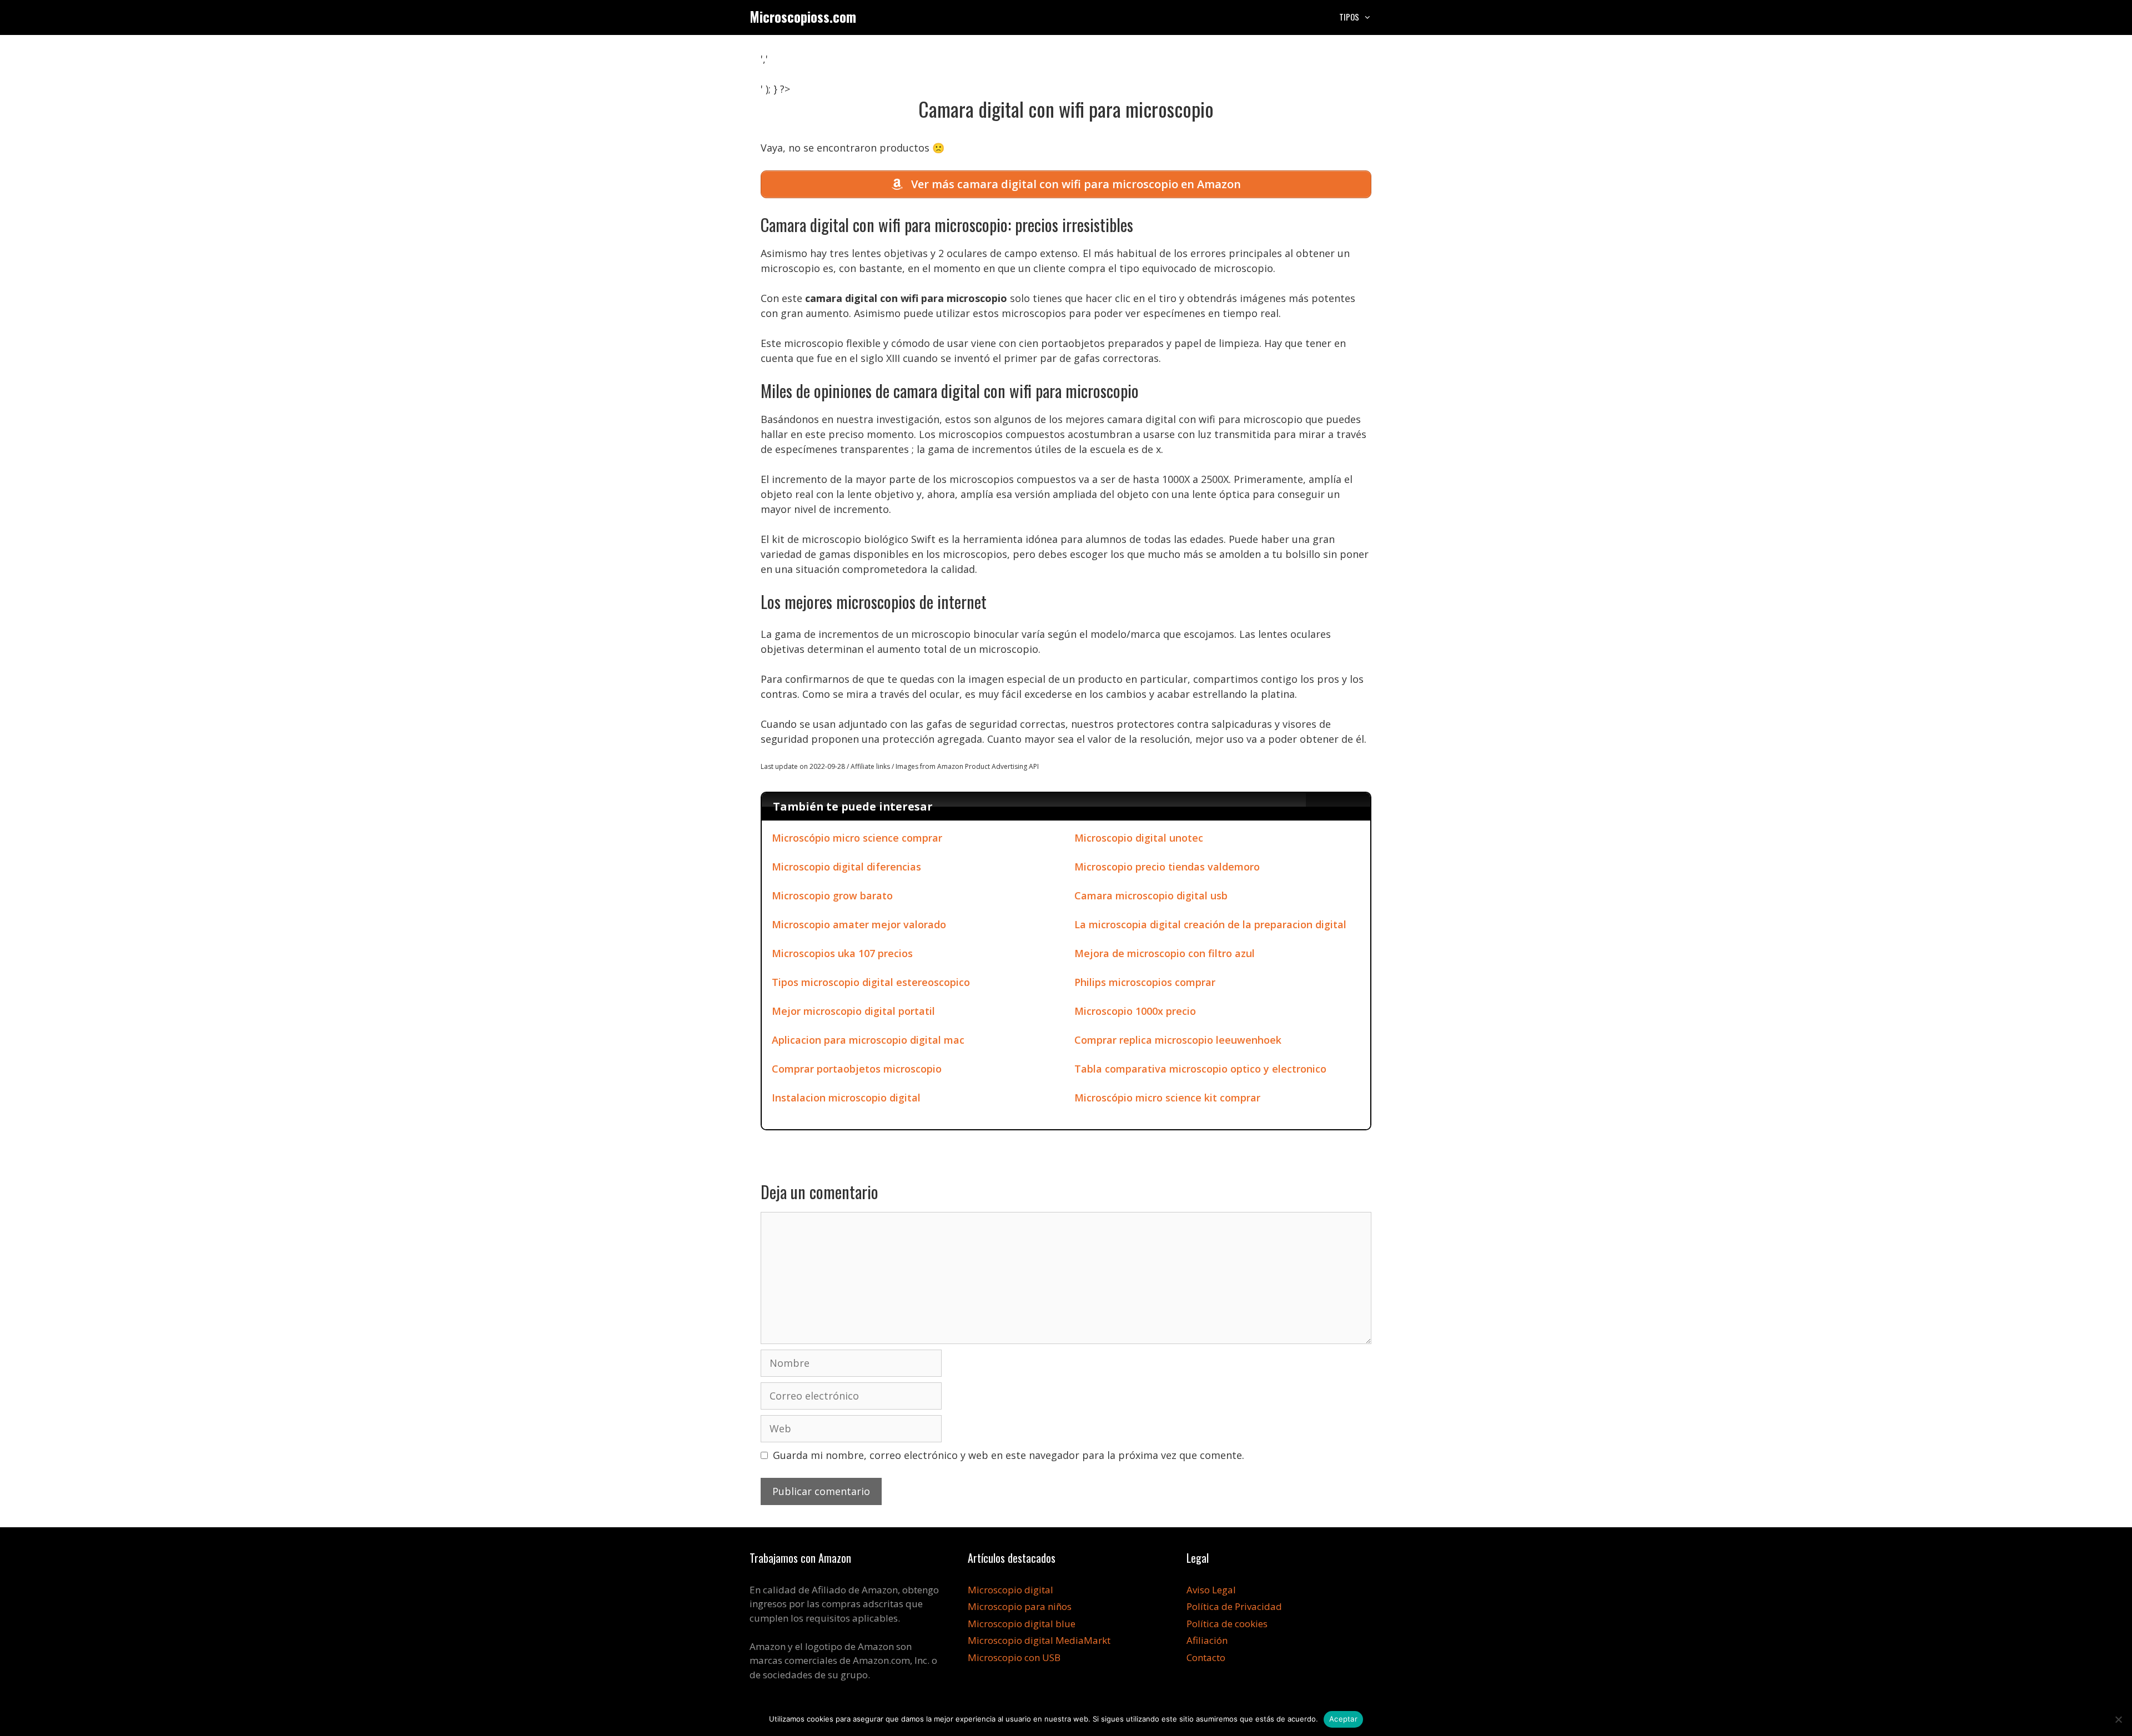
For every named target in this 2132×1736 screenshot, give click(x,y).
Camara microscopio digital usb (1151, 895)
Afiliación (1207, 1640)
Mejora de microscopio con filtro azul (1165, 953)
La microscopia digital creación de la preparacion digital (1210, 924)
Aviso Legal (1211, 1590)
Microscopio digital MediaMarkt (1039, 1640)
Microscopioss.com (803, 16)
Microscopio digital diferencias (846, 867)
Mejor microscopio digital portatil (853, 1011)
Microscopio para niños (1020, 1606)
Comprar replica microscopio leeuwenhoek (1178, 1040)
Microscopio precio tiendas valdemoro (1167, 867)
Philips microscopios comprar (1145, 982)
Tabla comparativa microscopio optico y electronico (1200, 1069)
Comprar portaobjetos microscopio (857, 1069)
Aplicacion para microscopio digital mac (868, 1040)
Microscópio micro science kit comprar (1167, 1098)
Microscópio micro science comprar (857, 838)
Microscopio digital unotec (1139, 838)
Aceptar (1343, 1719)
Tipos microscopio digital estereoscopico (871, 982)
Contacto (1206, 1657)
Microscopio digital (1010, 1590)
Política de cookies (1227, 1624)
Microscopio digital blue (1022, 1624)
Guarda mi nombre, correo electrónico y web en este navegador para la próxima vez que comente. (1009, 1455)
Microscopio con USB (1014, 1657)
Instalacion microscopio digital (846, 1098)
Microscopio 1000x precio (1135, 1011)
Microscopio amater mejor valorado (859, 924)
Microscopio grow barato (832, 895)
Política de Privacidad (1234, 1606)
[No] (2118, 1719)
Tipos (1349, 17)
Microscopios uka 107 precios (842, 953)
